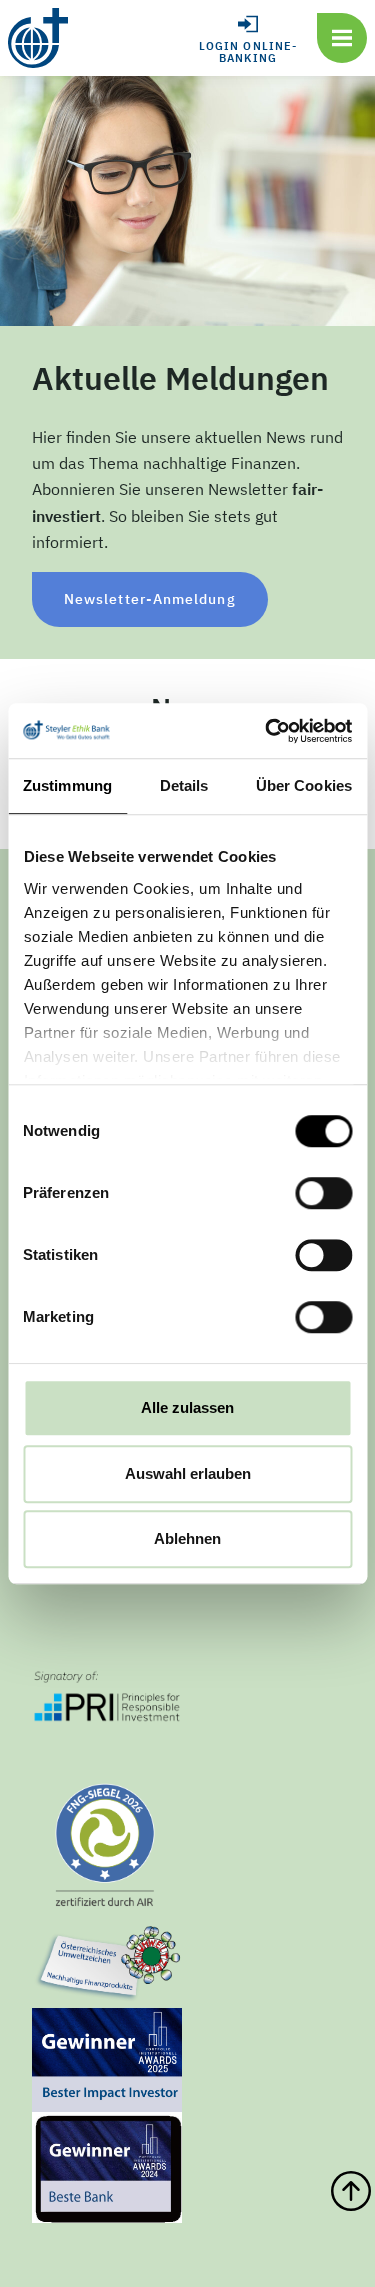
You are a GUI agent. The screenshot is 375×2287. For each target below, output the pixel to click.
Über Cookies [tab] (304, 785)
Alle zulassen (187, 1407)
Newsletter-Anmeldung (150, 599)
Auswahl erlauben (188, 1473)
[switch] (323, 1193)
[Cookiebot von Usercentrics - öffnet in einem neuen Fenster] (267, 731)
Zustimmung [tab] (67, 785)
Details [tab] (184, 785)
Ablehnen (187, 1538)
